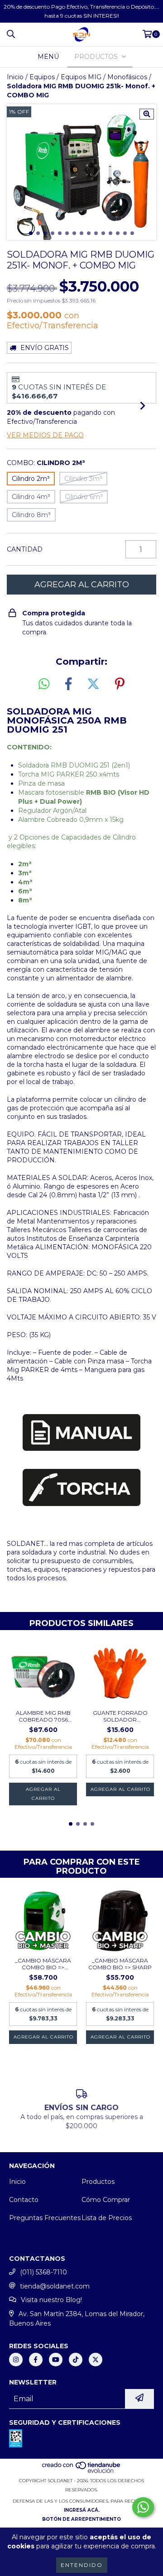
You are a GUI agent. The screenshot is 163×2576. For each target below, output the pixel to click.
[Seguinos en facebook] (36, 2360)
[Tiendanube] (82, 2472)
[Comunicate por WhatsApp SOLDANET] (143, 2507)
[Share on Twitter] (93, 684)
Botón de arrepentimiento (81, 2519)
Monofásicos (127, 77)
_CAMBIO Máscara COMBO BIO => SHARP (120, 1964)
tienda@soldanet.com (55, 2286)
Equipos (42, 77)
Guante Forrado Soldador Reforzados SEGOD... (120, 1716)
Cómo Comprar (106, 2200)
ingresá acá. (82, 2510)
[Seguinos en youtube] (56, 2360)
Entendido (82, 2565)
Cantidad (25, 549)
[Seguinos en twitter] (96, 2360)
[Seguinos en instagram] (16, 2360)
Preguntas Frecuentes (45, 2218)
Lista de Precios (107, 2218)
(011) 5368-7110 (43, 2272)
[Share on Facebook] (68, 684)
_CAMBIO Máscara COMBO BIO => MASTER (43, 1964)
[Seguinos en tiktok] (76, 2360)
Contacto (24, 2200)
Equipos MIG (81, 77)
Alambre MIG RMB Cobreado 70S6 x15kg (43, 1716)
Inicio (15, 77)
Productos (98, 2182)
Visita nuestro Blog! (51, 2300)
